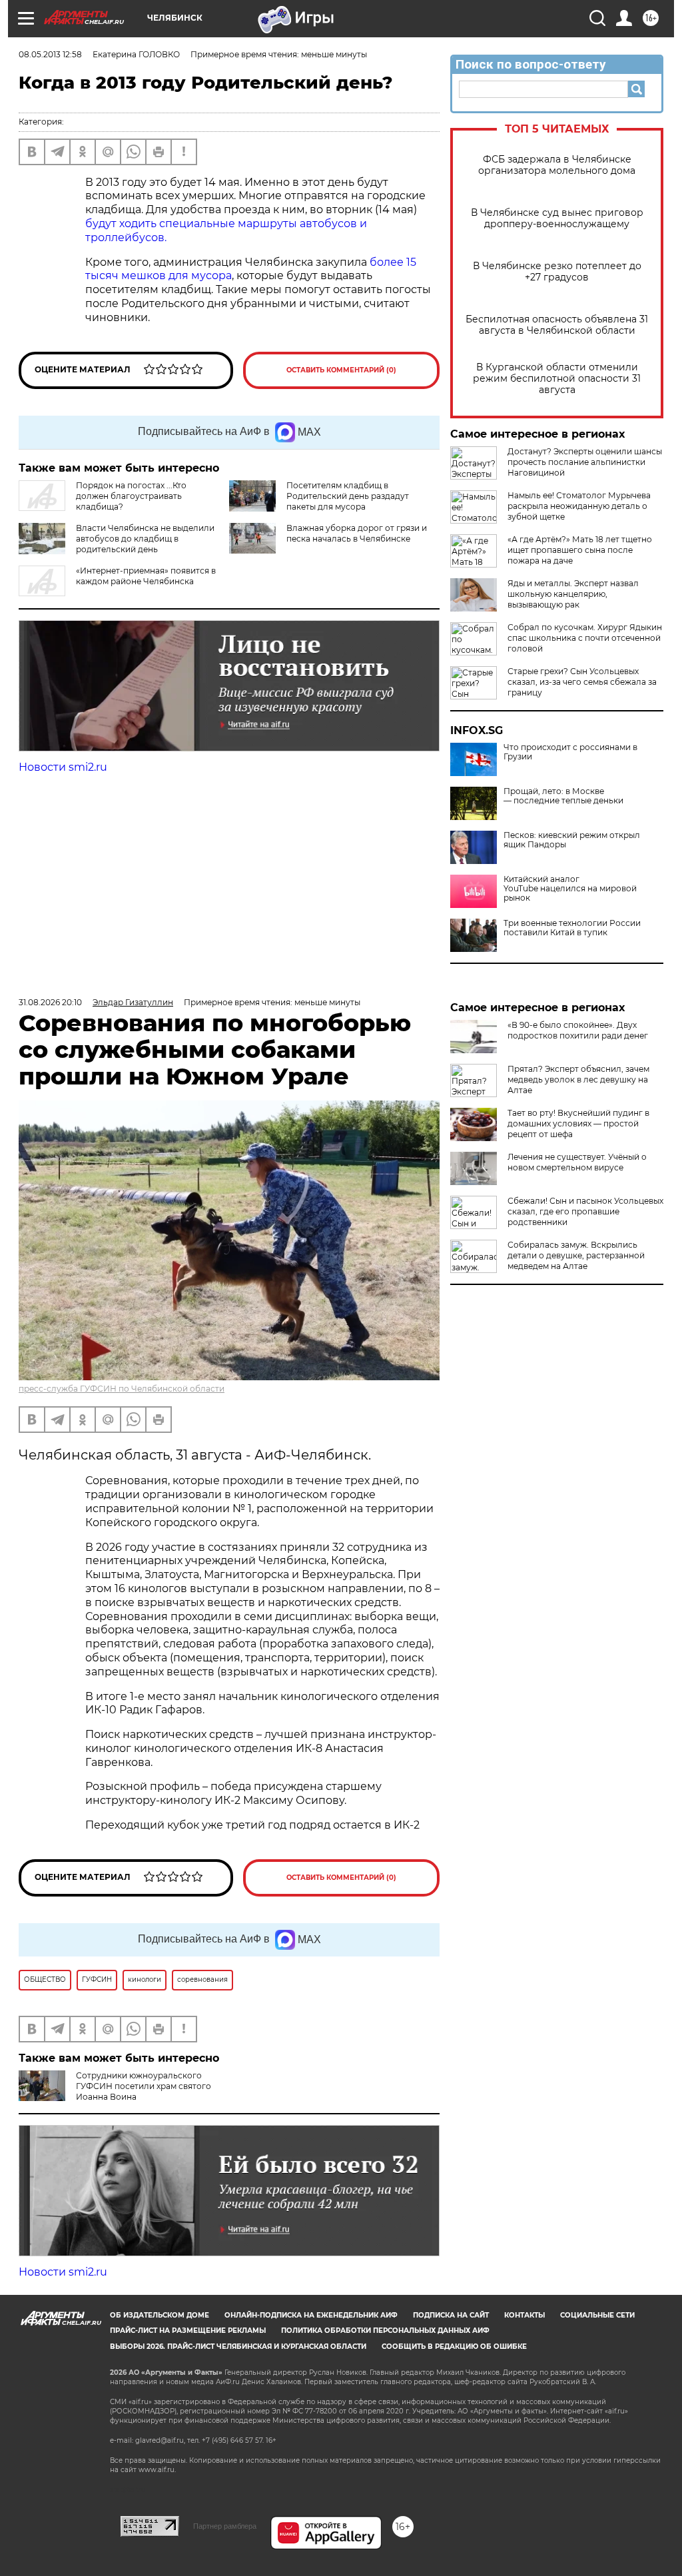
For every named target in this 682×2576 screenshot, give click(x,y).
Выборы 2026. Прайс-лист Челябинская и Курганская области (238, 2347)
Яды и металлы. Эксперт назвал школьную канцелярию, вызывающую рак (573, 594)
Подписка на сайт (451, 2315)
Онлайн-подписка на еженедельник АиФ (311, 2315)
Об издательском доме (160, 2315)
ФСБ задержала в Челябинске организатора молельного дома (557, 165)
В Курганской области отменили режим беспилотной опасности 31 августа (557, 379)
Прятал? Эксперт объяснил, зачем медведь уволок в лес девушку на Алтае (578, 1079)
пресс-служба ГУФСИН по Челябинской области (122, 1389)
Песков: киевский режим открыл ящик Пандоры (572, 840)
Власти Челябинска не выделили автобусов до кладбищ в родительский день (145, 539)
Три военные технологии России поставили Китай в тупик (572, 928)
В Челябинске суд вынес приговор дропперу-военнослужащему (557, 218)
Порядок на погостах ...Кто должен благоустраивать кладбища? (131, 496)
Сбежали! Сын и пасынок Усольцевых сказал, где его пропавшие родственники (585, 1211)
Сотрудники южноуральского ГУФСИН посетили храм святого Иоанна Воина (144, 2086)
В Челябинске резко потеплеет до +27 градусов (557, 272)
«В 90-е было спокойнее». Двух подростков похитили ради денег (578, 1030)
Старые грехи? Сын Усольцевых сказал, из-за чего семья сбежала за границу (582, 682)
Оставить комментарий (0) (341, 370)
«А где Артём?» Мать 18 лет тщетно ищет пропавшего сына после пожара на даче (580, 550)
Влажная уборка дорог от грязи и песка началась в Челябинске (357, 533)
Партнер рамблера (225, 2526)
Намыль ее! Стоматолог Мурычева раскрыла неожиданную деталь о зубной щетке (579, 506)
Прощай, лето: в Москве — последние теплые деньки (563, 796)
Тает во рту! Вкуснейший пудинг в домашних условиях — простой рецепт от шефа (578, 1123)
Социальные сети (597, 2315)
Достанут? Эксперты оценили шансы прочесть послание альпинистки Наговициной (585, 462)
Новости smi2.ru (63, 767)
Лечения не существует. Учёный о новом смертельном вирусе (577, 1162)
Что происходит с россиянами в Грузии (570, 752)
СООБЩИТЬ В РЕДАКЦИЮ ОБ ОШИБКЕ (454, 2347)
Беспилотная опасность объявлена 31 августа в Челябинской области (557, 325)
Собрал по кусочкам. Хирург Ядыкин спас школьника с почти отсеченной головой (585, 638)
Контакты (524, 2315)
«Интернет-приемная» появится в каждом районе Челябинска (146, 576)
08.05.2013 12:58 (50, 54)
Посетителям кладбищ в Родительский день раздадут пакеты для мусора (348, 496)
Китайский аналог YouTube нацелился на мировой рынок (570, 889)
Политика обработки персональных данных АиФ (385, 2331)
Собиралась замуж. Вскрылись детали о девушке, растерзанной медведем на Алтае (576, 1255)
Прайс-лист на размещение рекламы (188, 2331)
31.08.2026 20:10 (50, 1002)
